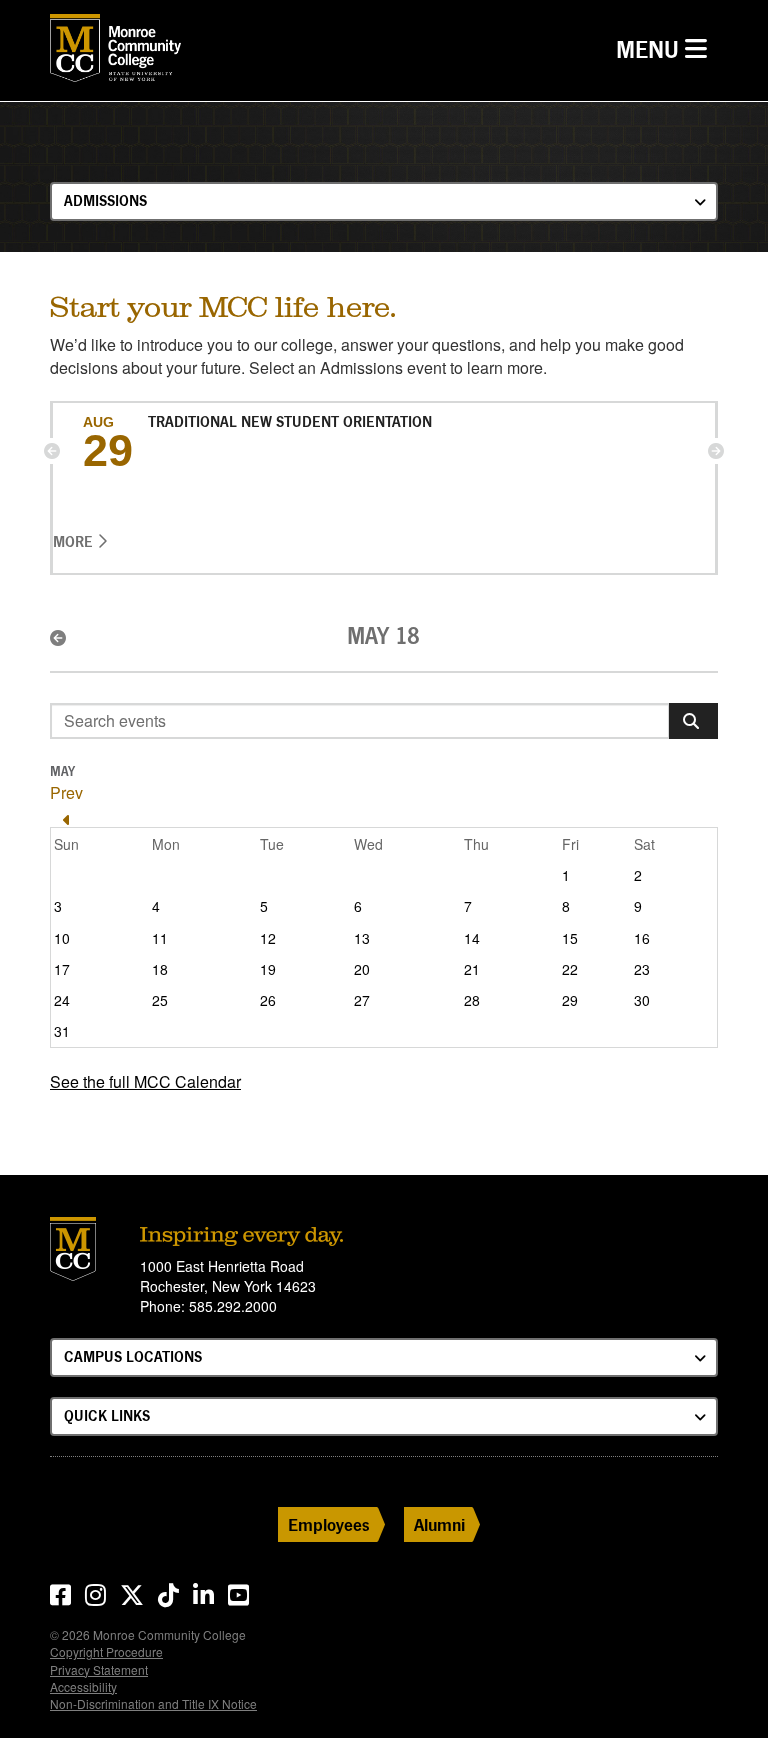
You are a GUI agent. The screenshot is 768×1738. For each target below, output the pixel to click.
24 (62, 1000)
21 (472, 969)
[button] (52, 451)
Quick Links (107, 1415)
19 (268, 969)
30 (642, 1000)
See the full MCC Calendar (145, 1081)
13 (362, 938)
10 (62, 938)
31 (62, 1031)
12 (268, 938)
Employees (329, 1524)
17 (62, 969)
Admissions (105, 200)
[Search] (693, 721)
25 (160, 1000)
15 (570, 938)
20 (362, 969)
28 (472, 1000)
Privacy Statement (99, 1669)
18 (160, 969)
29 (570, 1000)
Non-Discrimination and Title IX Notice (153, 1703)
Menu (666, 49)
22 (570, 969)
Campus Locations (133, 1356)
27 (362, 1000)
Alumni (439, 1524)
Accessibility (83, 1686)
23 (642, 969)
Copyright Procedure (106, 1651)
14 (472, 938)
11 (160, 938)
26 (268, 1000)
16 (642, 938)
